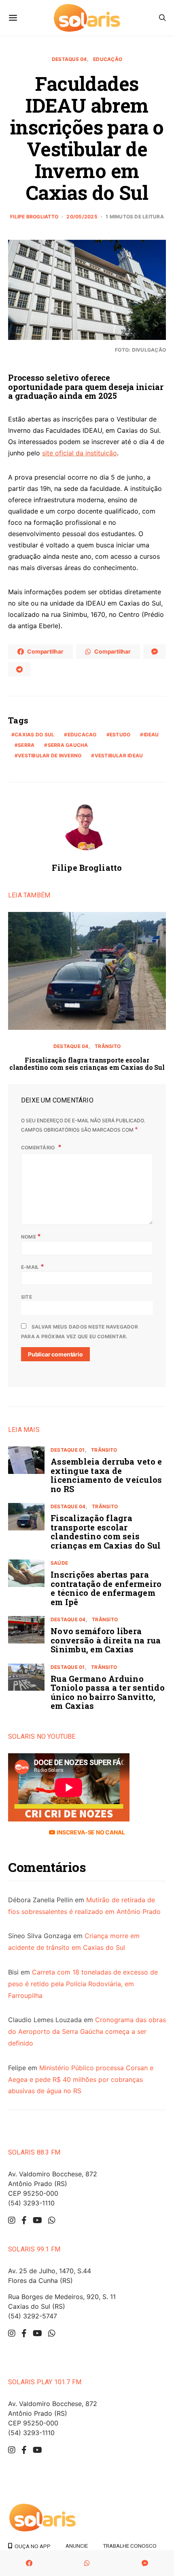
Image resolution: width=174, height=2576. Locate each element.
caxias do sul (34, 735)
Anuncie (77, 2546)
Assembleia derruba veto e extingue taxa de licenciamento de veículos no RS (106, 1475)
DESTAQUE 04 (69, 59)
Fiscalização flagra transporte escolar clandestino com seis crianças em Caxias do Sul (87, 1064)
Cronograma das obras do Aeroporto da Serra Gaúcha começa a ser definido (87, 2031)
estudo (120, 735)
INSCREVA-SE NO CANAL (90, 1832)
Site (27, 1297)
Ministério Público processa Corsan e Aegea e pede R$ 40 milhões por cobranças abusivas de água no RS (81, 2079)
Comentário (39, 1148)
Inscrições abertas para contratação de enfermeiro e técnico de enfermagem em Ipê (106, 1588)
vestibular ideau (119, 756)
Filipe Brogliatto (34, 217)
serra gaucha (68, 745)
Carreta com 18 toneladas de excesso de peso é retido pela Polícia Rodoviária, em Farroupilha (83, 1984)
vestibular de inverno (50, 756)
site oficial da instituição (80, 453)
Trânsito (108, 1046)
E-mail (33, 1266)
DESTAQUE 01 (68, 1450)
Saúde (59, 1563)
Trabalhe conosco (130, 2546)
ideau (151, 735)
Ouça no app (31, 2546)
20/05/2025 (82, 217)
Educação (108, 59)
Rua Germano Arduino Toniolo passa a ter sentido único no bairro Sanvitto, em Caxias (108, 1692)
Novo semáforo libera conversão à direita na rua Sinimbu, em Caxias (106, 1640)
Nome (31, 1236)
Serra (26, 745)
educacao (82, 735)
